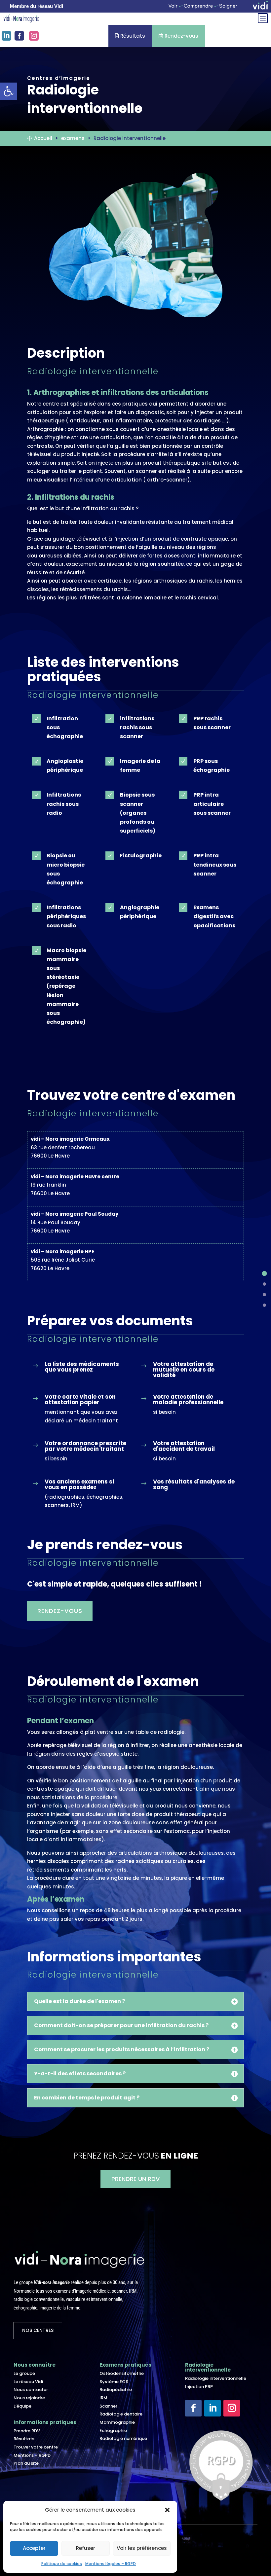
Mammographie (117, 2422)
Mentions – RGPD (32, 2455)
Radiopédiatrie (116, 2390)
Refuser (86, 2548)
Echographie (113, 2431)
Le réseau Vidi (28, 2382)
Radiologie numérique (123, 2438)
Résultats (130, 36)
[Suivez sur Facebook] (193, 2408)
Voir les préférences (142, 2548)
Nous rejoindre (29, 2398)
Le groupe (24, 2373)
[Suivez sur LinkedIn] (213, 2408)
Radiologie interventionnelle (216, 2378)
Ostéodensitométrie (122, 2373)
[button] (167, 2510)
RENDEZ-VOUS (60, 1611)
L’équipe (22, 2406)
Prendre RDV (27, 2431)
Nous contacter (31, 2390)
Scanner (108, 2406)
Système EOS (114, 2382)
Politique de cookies (62, 2564)
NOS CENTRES (38, 2330)
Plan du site (26, 2463)
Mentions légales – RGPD (111, 2564)
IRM (103, 2398)
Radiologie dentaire (121, 2414)
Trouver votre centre (36, 2447)
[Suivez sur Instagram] (232, 2408)
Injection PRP (199, 2387)
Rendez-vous (178, 36)
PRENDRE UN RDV (135, 2179)
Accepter (34, 2548)
